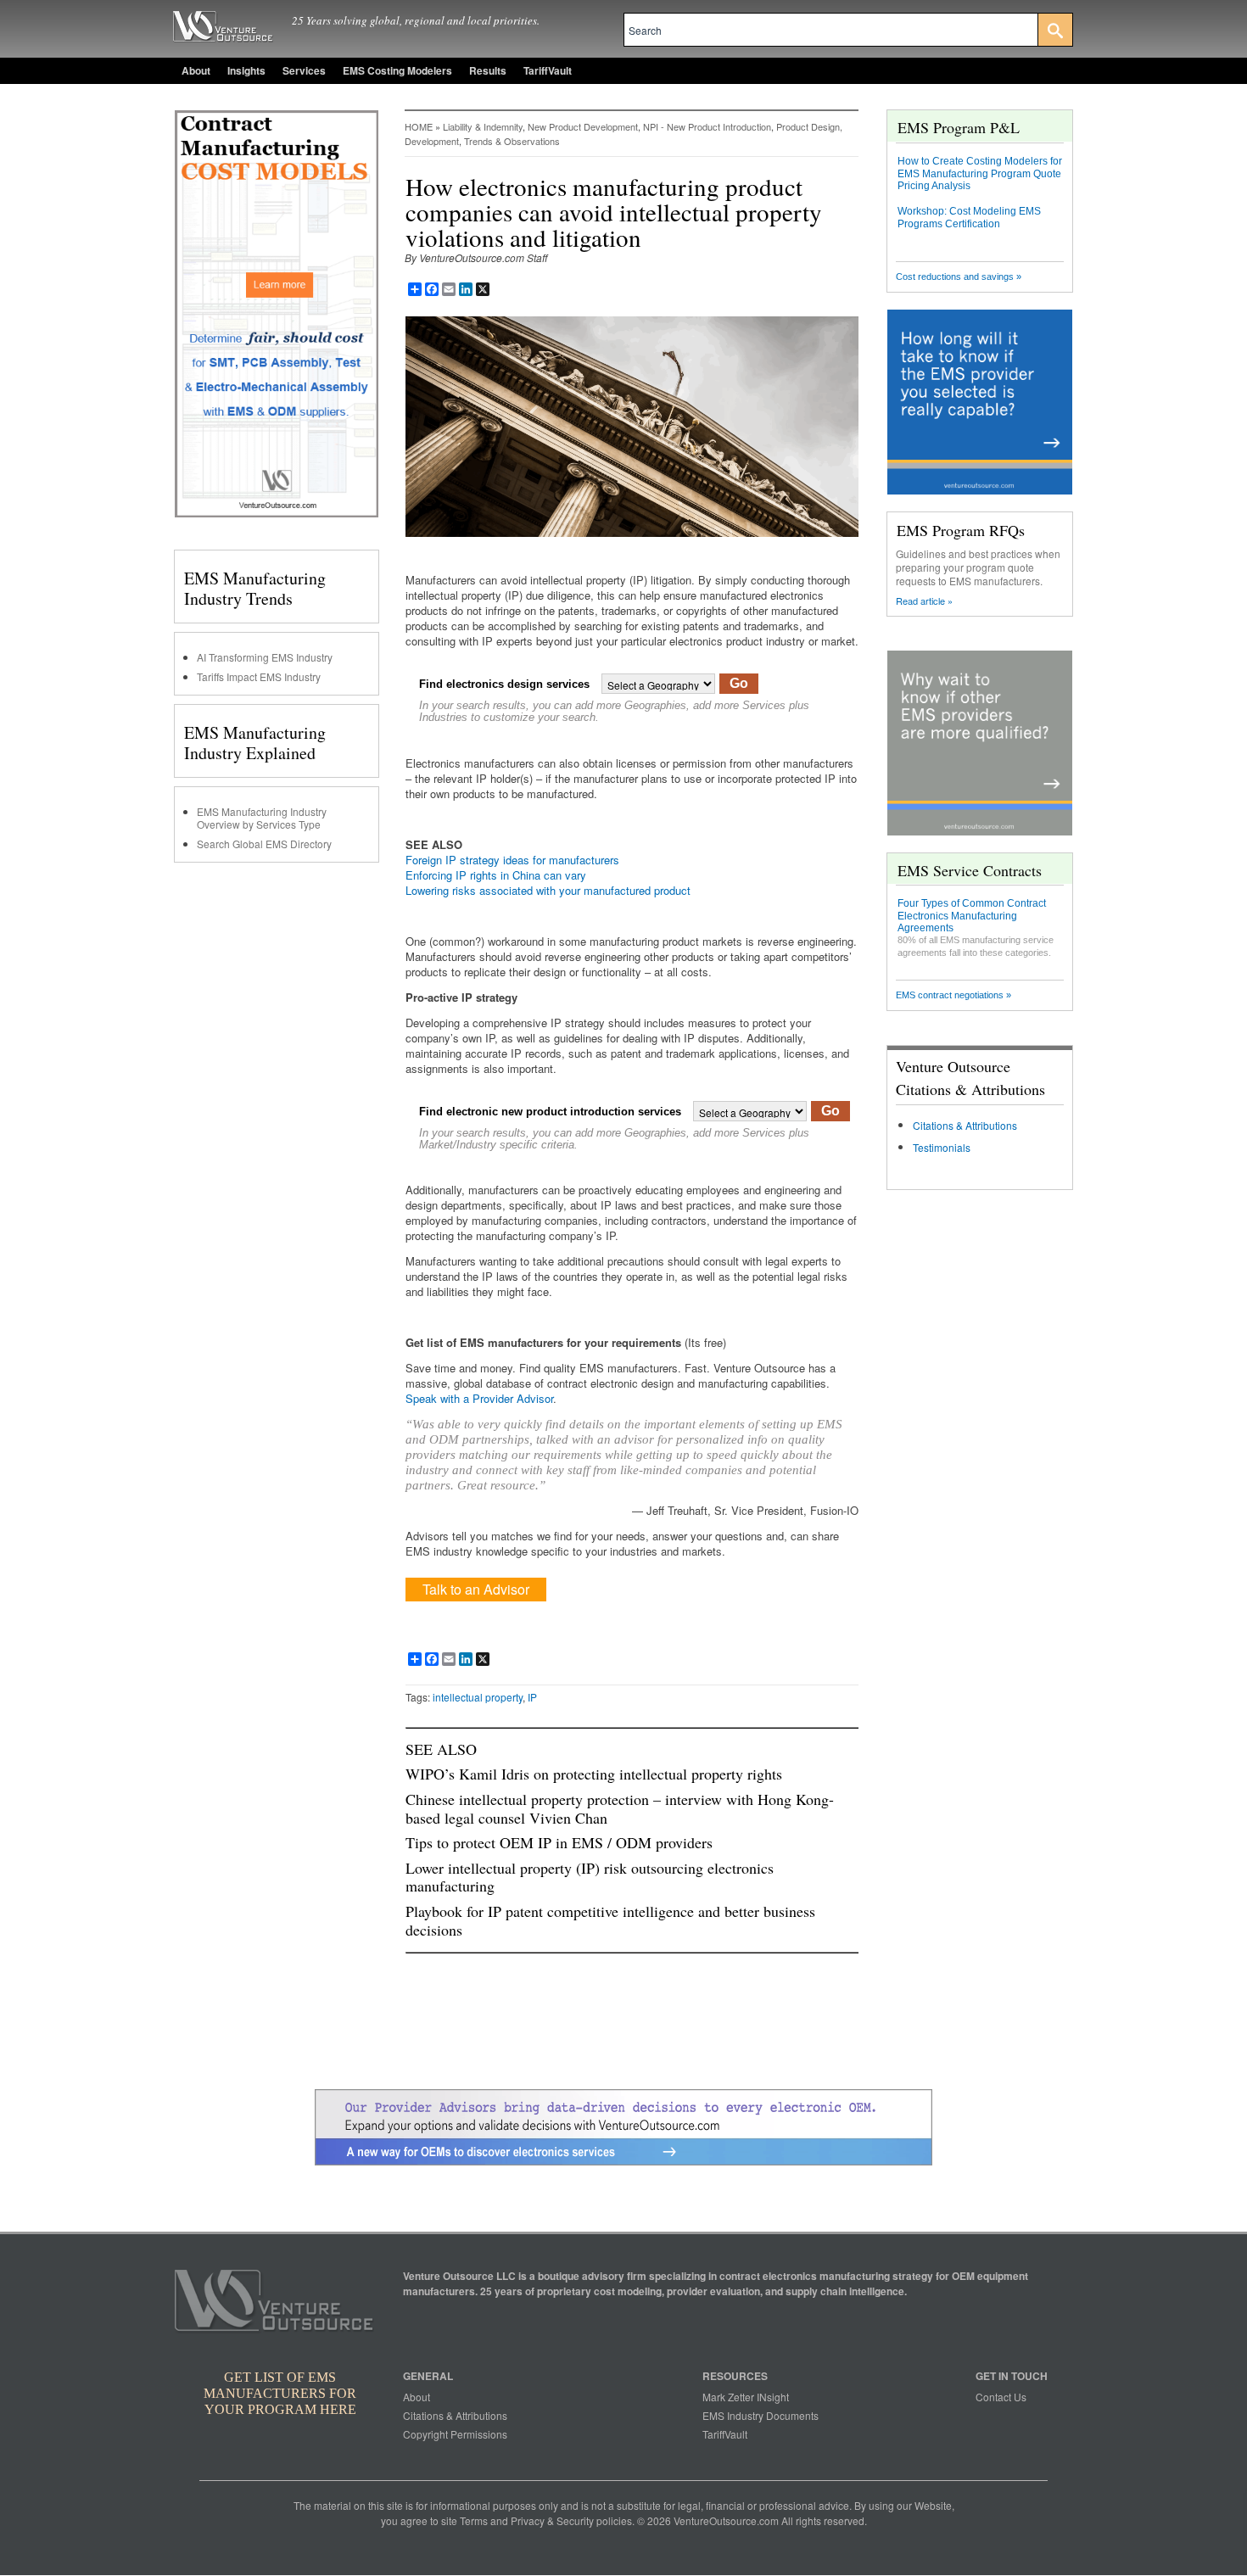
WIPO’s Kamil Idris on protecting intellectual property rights (594, 1774)
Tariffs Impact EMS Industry (259, 676)
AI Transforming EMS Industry (265, 657)
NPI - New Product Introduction (707, 126)
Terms (474, 2520)
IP (532, 1697)
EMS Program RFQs (961, 530)
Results (488, 70)
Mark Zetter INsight (746, 2397)
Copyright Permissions (455, 2434)
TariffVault (548, 70)
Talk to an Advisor (476, 1589)
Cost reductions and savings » (959, 277)
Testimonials (942, 1147)
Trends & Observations (512, 141)
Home (419, 126)
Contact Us (1001, 2397)
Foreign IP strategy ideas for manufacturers (512, 860)
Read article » (924, 601)
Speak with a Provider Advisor (479, 1398)
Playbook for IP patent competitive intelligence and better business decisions (610, 1920)
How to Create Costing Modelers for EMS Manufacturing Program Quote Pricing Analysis (980, 173)
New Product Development (583, 126)
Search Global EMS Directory (264, 844)
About (196, 70)
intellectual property (478, 1697)
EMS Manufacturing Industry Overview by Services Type (262, 818)
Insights (246, 70)
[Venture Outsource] (277, 2306)
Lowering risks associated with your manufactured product (548, 890)
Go (739, 683)
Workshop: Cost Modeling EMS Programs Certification (969, 218)
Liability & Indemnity (483, 126)
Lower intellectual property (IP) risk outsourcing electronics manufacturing (590, 1877)
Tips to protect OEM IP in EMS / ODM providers (559, 1842)
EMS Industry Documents (761, 2415)
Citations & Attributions (965, 1125)
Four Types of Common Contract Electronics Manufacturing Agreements (972, 916)
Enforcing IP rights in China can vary (496, 875)
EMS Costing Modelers (397, 70)
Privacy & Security (552, 2520)
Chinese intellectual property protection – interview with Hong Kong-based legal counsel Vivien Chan (620, 1808)
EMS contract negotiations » (953, 995)
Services (304, 70)
